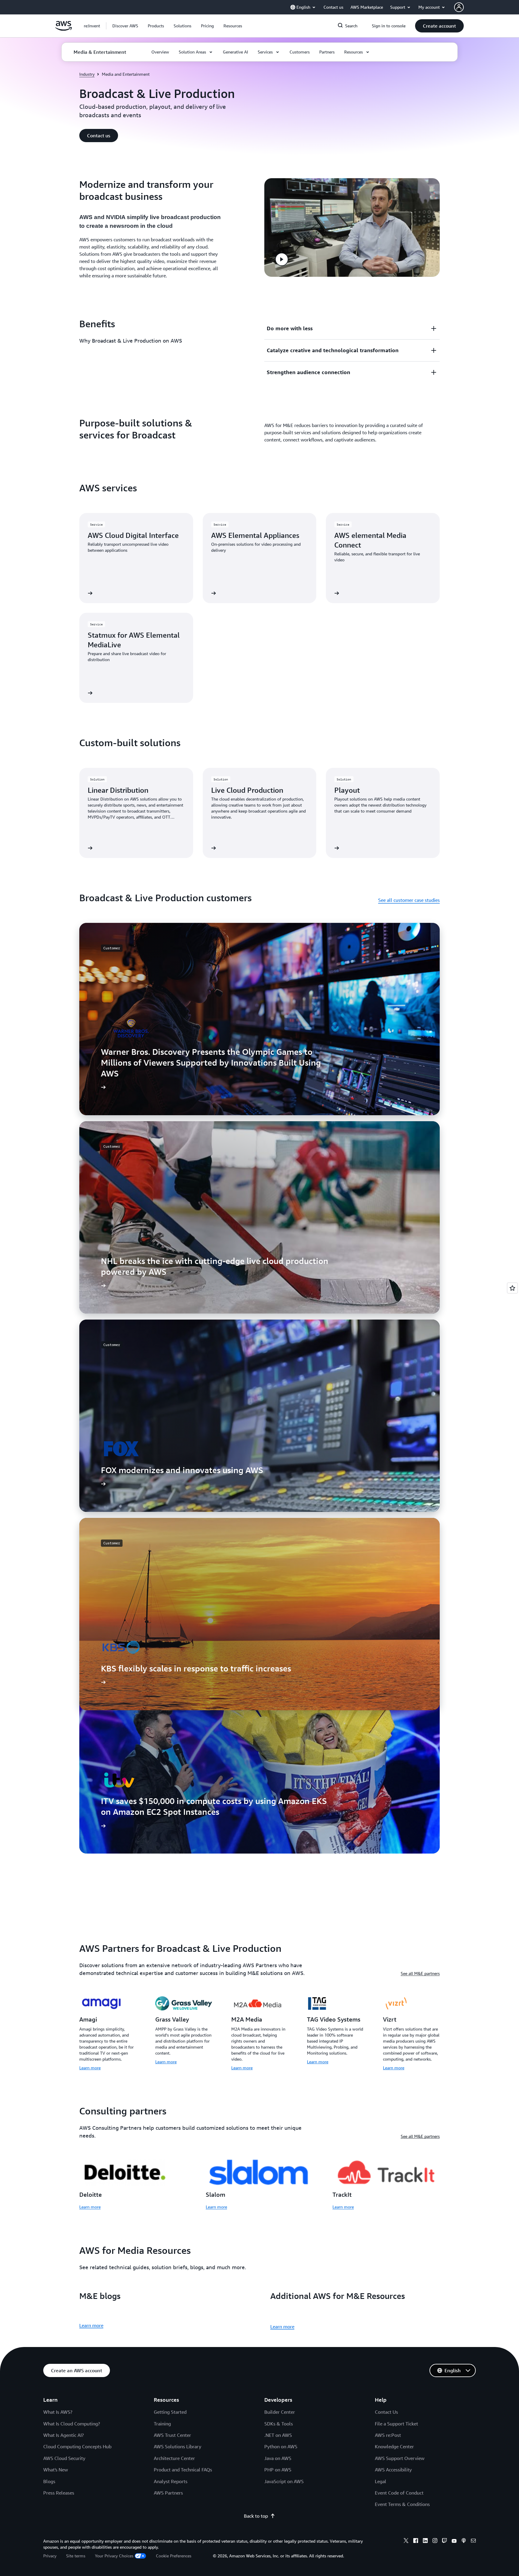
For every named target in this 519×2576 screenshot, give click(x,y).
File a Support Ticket (396, 2424)
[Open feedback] (512, 1288)
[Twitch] (445, 2541)
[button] (125, 26)
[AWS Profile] (459, 7)
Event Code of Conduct (399, 2493)
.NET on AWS (278, 2435)
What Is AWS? (58, 2412)
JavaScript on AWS (284, 2481)
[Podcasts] (464, 2541)
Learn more (90, 2068)
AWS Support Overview (400, 2458)
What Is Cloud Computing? (72, 2424)
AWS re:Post (388, 2435)
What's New (56, 2470)
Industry (87, 74)
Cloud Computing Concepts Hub (77, 2446)
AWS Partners (168, 2493)
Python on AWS (281, 2446)
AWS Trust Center (172, 2435)
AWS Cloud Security (64, 2458)
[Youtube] (454, 2541)
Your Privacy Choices (114, 2556)
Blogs (49, 2481)
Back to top (256, 2516)
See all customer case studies (409, 900)
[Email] (473, 2541)
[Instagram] (435, 2541)
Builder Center (280, 2412)
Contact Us (386, 2412)
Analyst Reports (171, 2481)
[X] (406, 2541)
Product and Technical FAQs (183, 2470)
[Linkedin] (425, 2541)
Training (162, 2424)
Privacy (50, 2556)
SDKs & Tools (279, 2424)
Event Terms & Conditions (402, 2504)
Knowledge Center (394, 2446)
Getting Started (170, 2412)
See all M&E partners (420, 1973)
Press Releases (59, 2493)
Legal (381, 2481)
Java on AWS (278, 2458)
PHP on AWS (278, 2470)
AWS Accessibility (393, 2470)
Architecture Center (174, 2458)
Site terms (76, 2556)
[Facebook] (416, 2541)
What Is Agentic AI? (64, 2435)
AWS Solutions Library (178, 2446)
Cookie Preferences (174, 2556)
